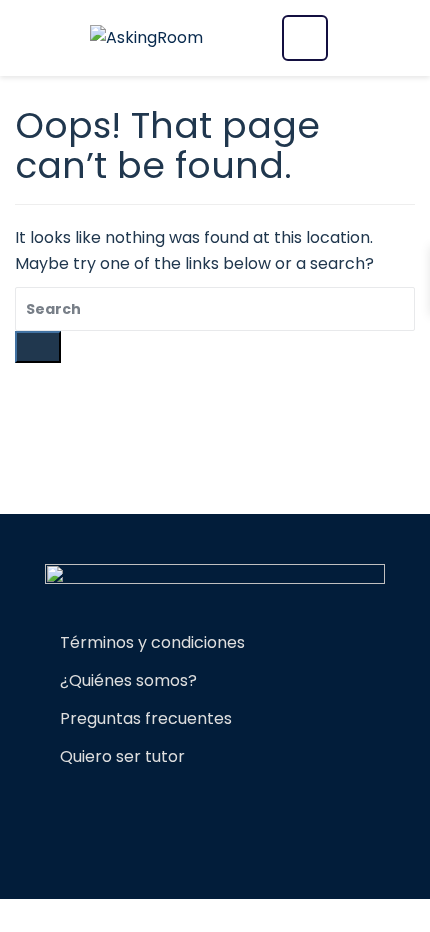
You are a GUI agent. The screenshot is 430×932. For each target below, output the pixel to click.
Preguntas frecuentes (146, 718)
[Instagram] (189, 813)
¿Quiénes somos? (128, 680)
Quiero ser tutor (122, 756)
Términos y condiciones (152, 642)
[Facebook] (155, 813)
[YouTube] (275, 813)
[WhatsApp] (223, 813)
